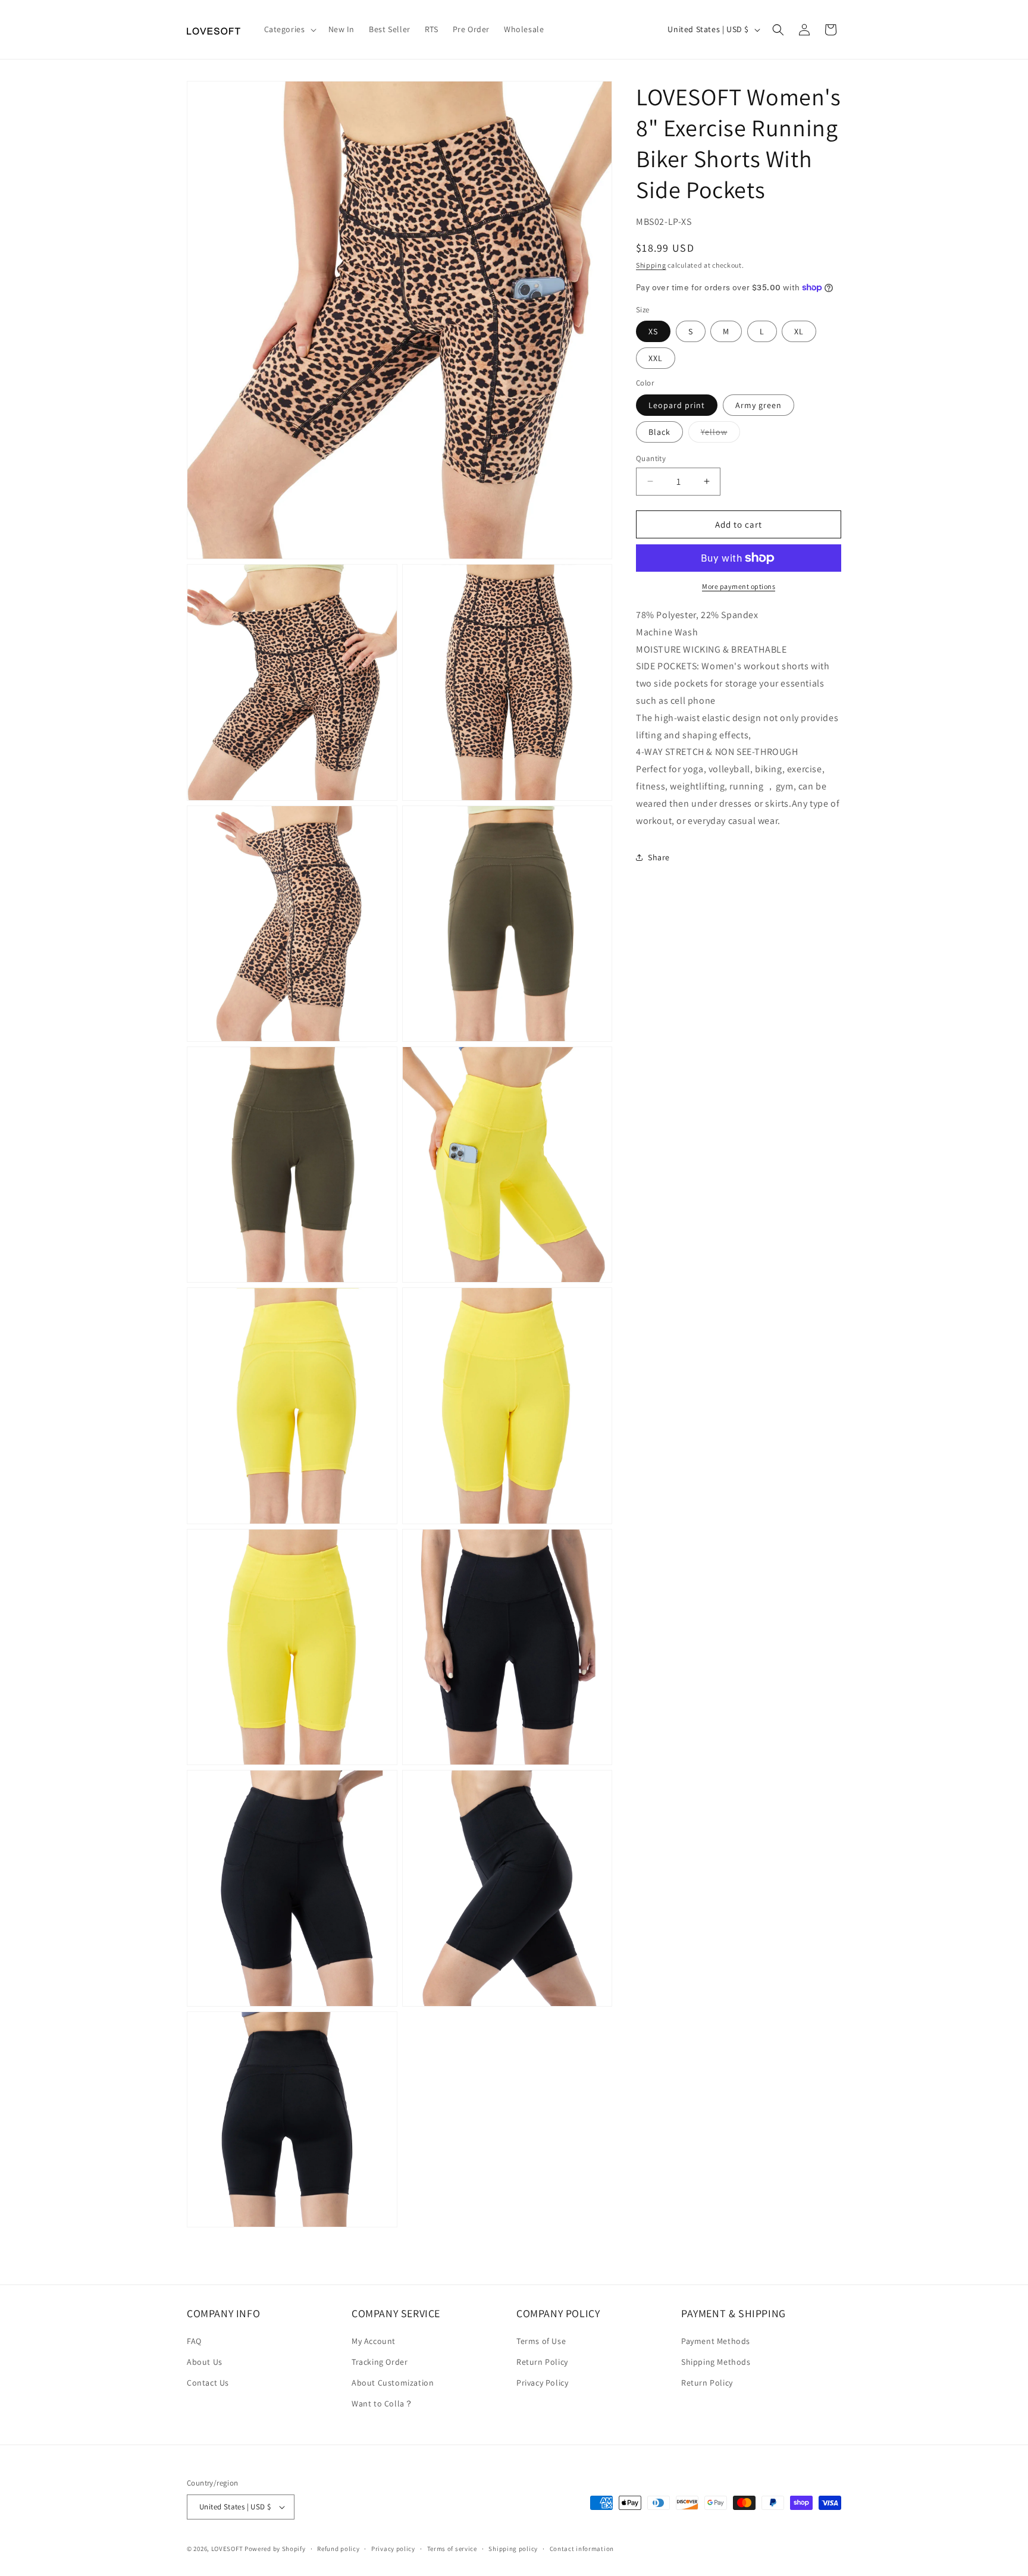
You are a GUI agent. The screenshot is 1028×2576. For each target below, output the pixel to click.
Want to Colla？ (382, 2403)
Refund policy (338, 2549)
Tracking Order (380, 2362)
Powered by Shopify (275, 2549)
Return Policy (542, 2362)
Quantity (651, 458)
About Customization (393, 2383)
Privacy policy (393, 2549)
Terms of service (452, 2549)
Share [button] (659, 857)
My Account (374, 2341)
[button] (289, 29)
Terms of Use (541, 2341)
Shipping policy (513, 2549)
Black (659, 431)
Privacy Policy (542, 2383)
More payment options (739, 586)
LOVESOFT (227, 2549)
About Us (205, 2362)
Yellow (720, 434)
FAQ (194, 2341)
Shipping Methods (716, 2362)
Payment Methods (716, 2341)
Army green (759, 405)
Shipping (651, 265)
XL (799, 331)
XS (653, 331)
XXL (656, 358)
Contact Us (208, 2383)
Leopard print (677, 405)
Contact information (582, 2549)
